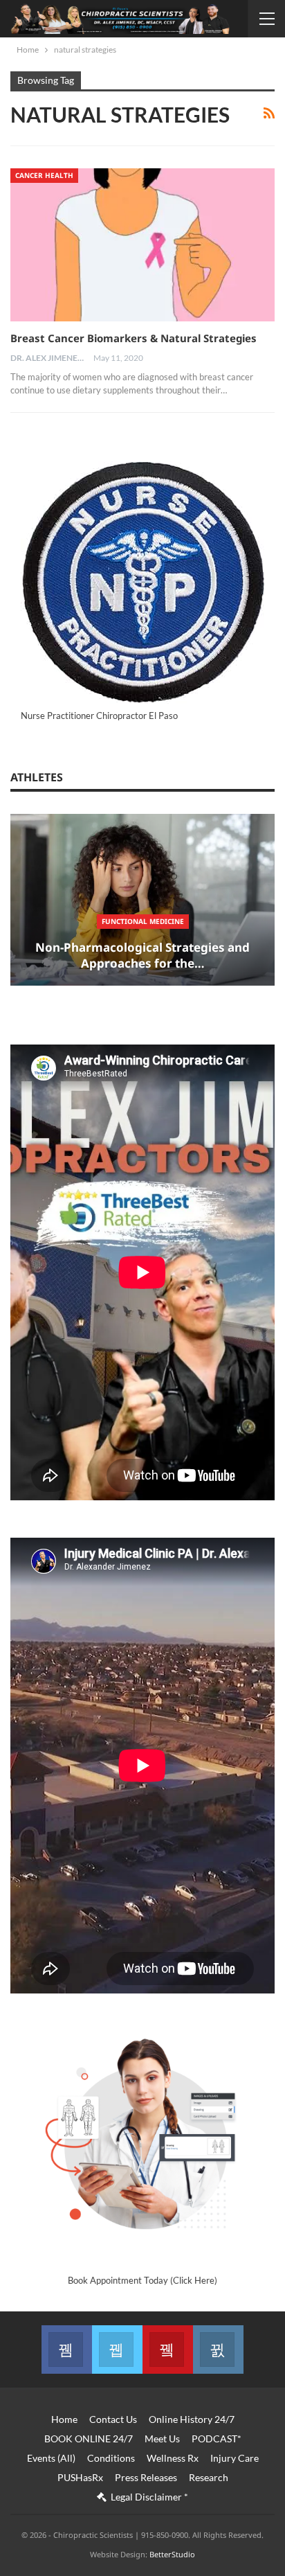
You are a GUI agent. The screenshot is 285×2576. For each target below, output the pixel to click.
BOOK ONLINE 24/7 (89, 2439)
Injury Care (235, 2458)
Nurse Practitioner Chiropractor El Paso (99, 716)
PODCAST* (217, 2439)
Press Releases (146, 2477)
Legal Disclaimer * (149, 2497)
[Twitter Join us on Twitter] (117, 2350)
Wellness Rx (173, 2458)
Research (209, 2477)
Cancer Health (44, 175)
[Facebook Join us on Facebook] (67, 2350)
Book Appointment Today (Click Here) (142, 2280)
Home (64, 2419)
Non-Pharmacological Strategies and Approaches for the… (142, 956)
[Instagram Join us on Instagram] (218, 2350)
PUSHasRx (80, 2477)
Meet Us (162, 2439)
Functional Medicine (143, 921)
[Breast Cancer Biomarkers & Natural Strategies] (142, 245)
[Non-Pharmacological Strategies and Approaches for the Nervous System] (142, 900)
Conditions (111, 2458)
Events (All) (51, 2458)
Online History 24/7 (192, 2419)
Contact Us (113, 2419)
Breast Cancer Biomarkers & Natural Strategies (134, 338)
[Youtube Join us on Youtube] (168, 2350)
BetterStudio (172, 2554)
